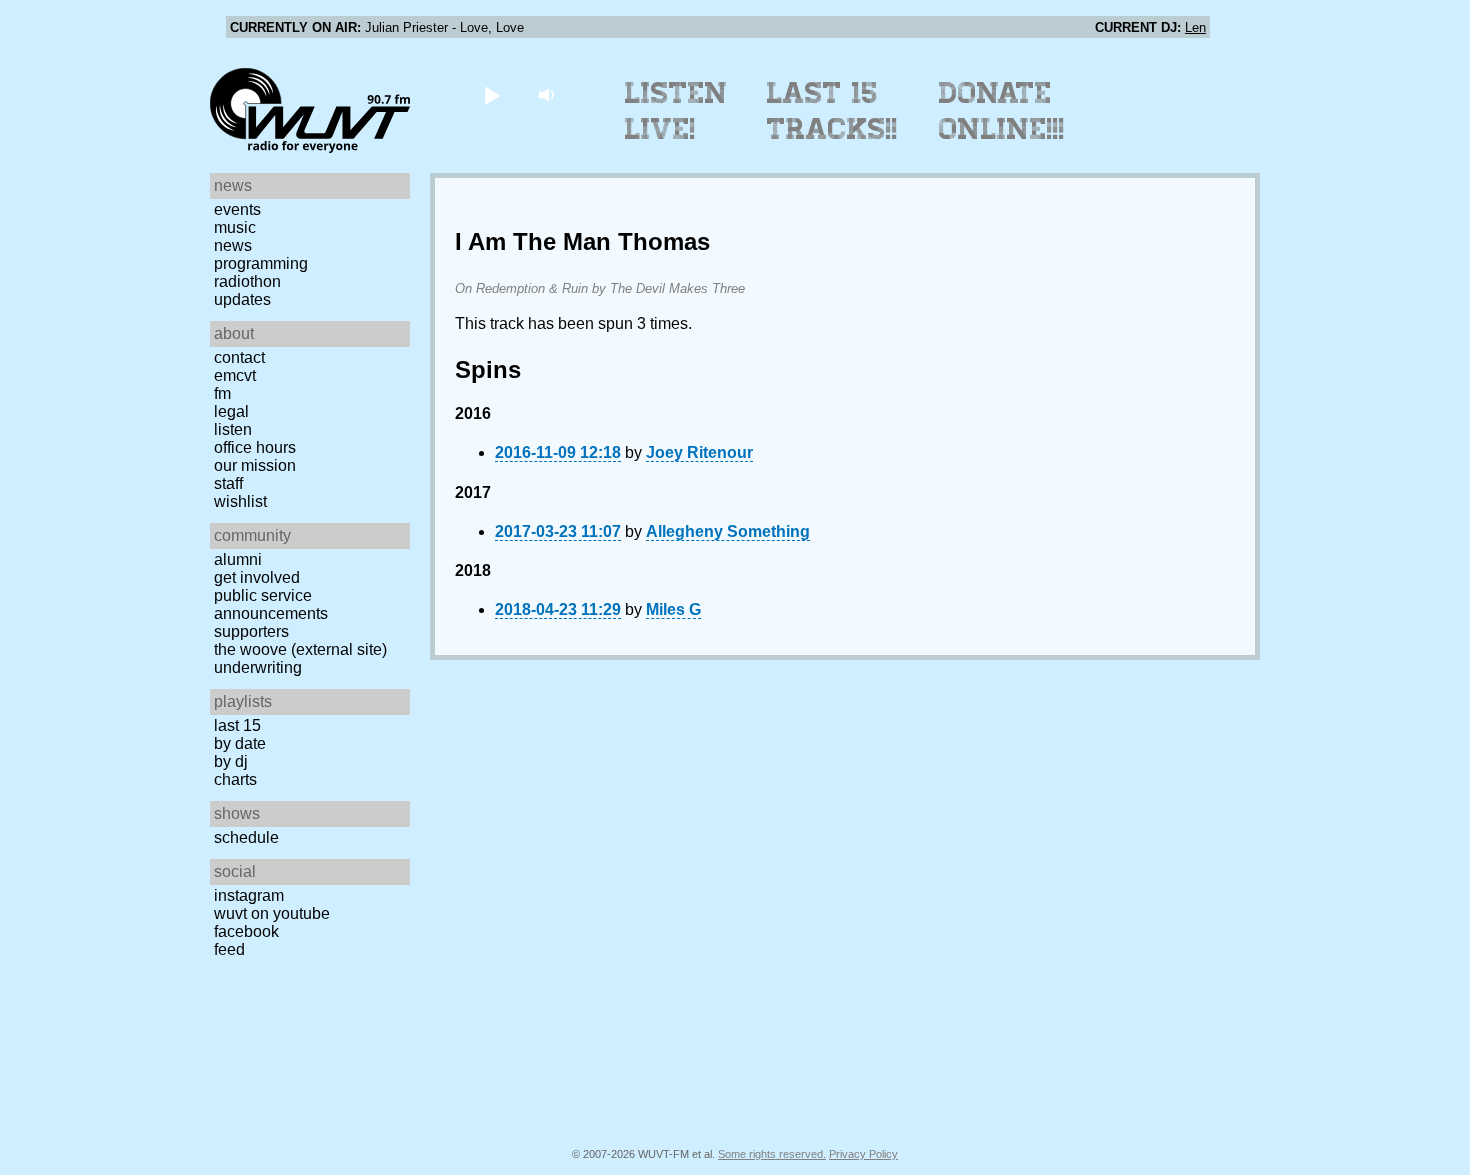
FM (222, 393)
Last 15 (237, 725)
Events (237, 209)
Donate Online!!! (1002, 111)
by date (240, 743)
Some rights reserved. (772, 1154)
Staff (228, 483)
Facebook (246, 931)
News (233, 245)
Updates (242, 299)
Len (1195, 27)
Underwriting (258, 667)
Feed (229, 949)
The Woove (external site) (300, 649)
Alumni (238, 559)
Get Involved (257, 577)
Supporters (251, 631)
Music (235, 227)
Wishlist (240, 501)
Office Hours (255, 447)
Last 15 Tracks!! (832, 111)
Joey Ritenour (699, 452)
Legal (231, 411)
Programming (261, 263)
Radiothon (247, 281)
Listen (233, 429)
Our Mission (255, 465)
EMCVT (235, 375)
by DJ (231, 761)
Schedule (246, 837)
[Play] (491, 94)
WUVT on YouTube (272, 913)
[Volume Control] (548, 94)
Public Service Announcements (271, 604)
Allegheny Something (728, 531)
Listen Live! (676, 111)
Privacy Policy (863, 1154)
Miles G (673, 609)
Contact (239, 357)
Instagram (249, 895)
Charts (235, 779)
